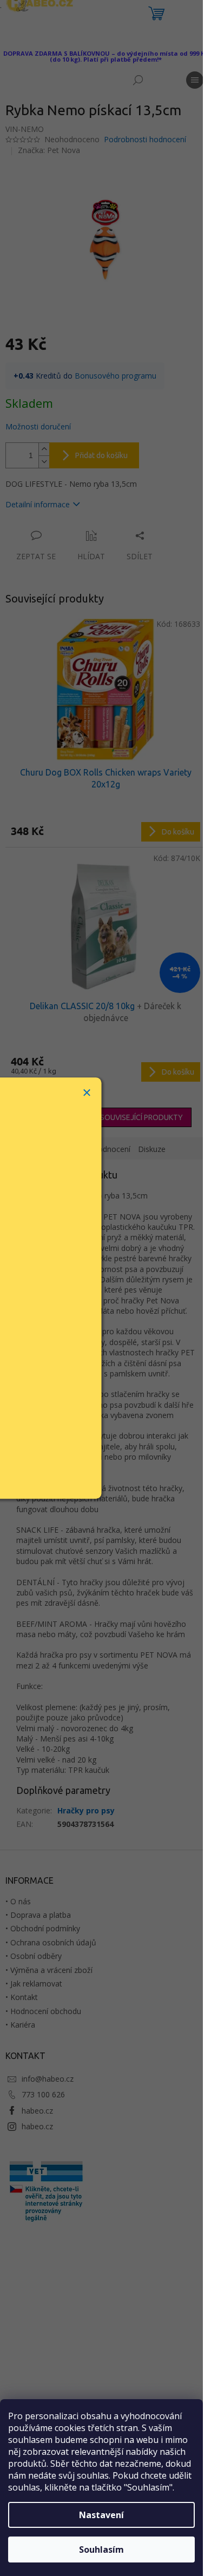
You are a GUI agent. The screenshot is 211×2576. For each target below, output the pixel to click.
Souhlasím (101, 2549)
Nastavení (101, 2515)
